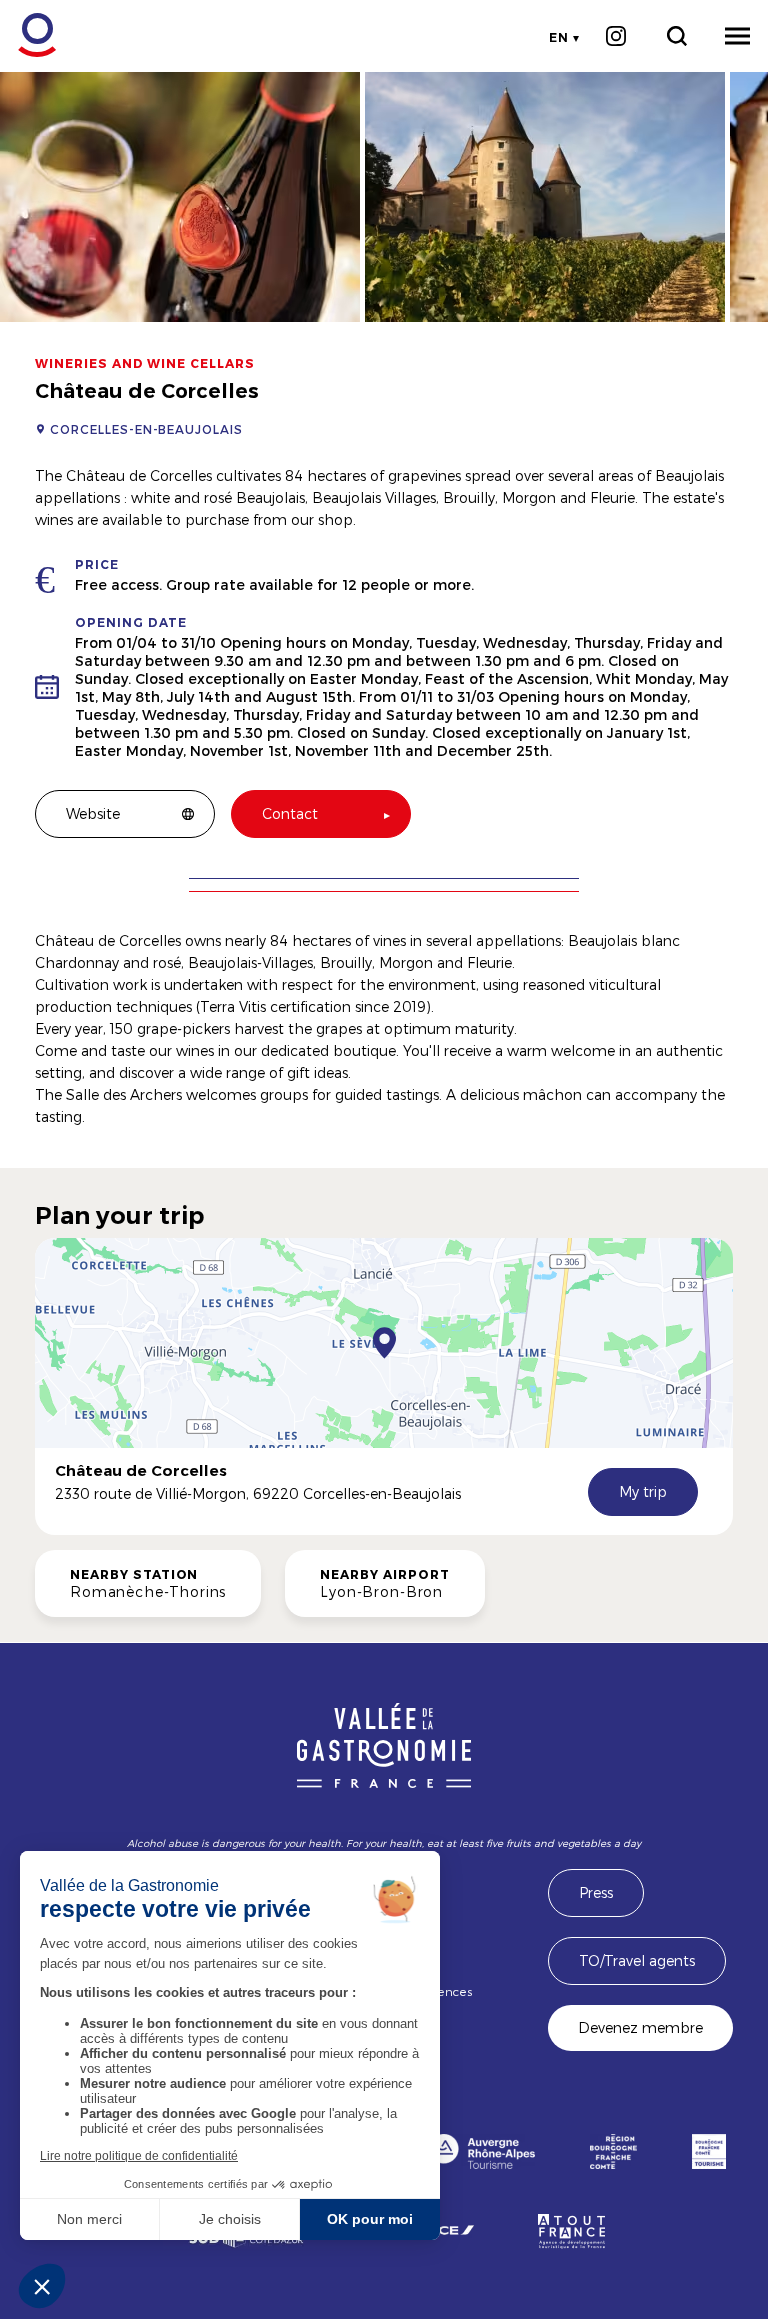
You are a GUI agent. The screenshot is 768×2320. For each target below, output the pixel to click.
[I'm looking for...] (676, 36)
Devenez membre (640, 2027)
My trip (643, 1491)
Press (596, 1892)
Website (93, 813)
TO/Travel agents (637, 1960)
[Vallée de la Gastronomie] (26, 35)
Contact (290, 813)
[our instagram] (615, 36)
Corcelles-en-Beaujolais (146, 429)
